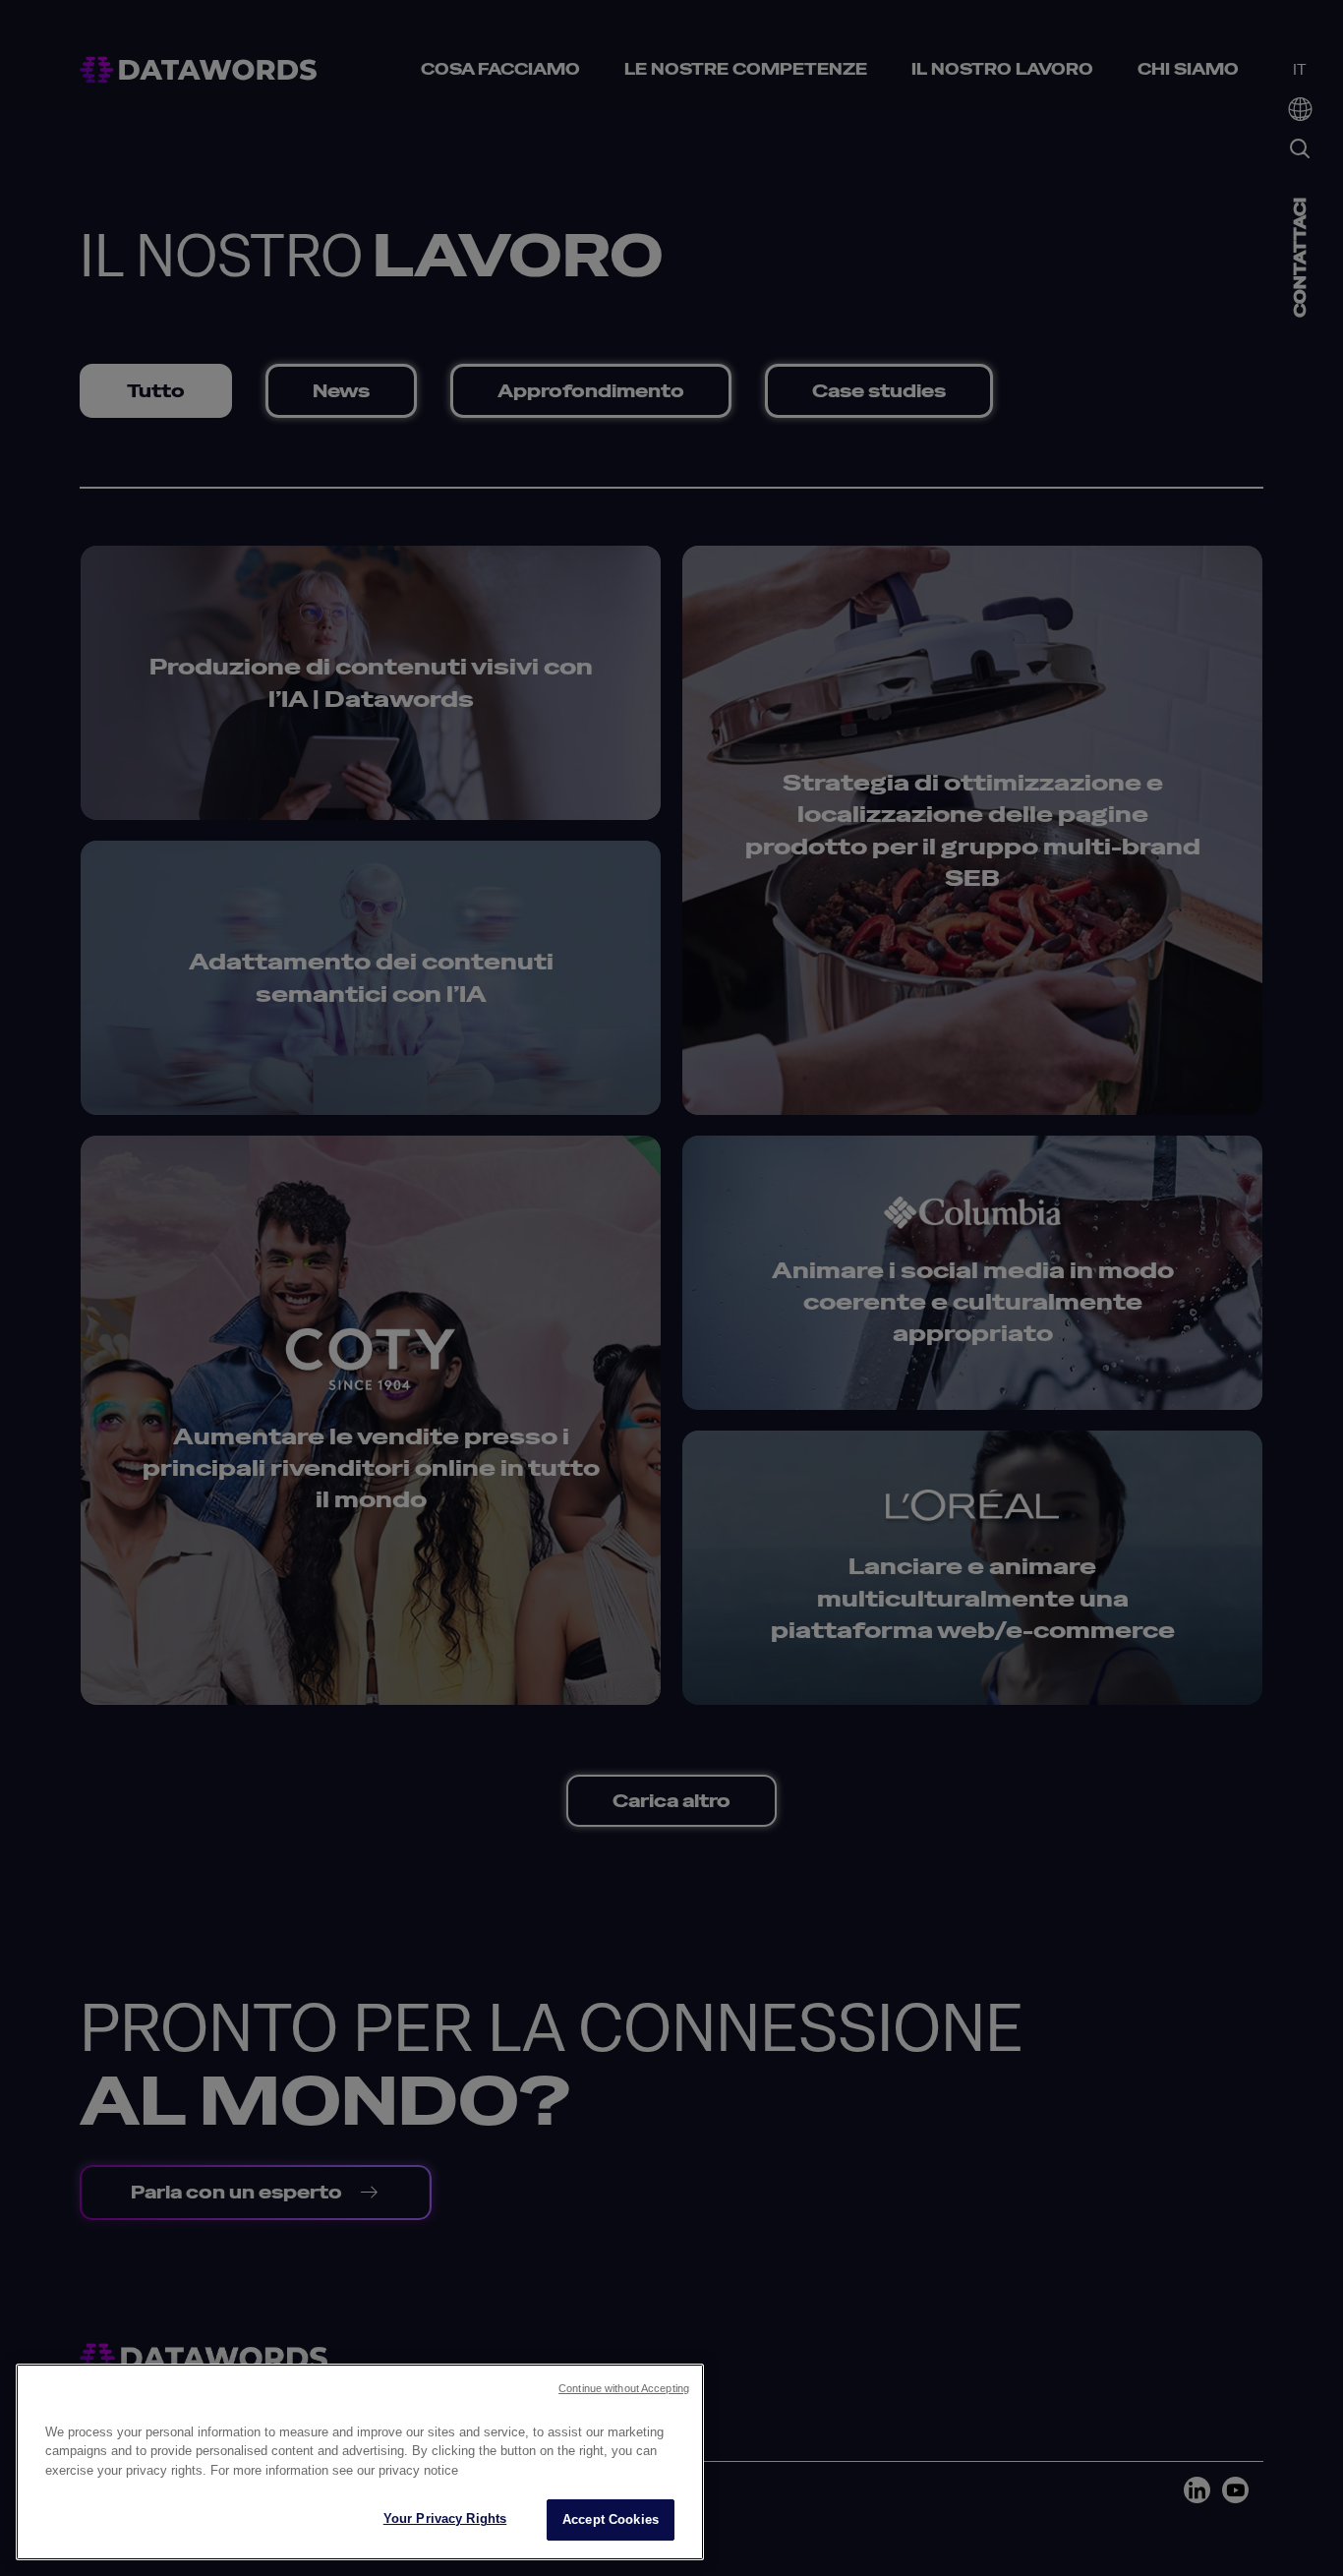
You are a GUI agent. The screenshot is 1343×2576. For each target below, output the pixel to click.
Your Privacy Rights (445, 2518)
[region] (360, 2462)
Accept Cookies (611, 2519)
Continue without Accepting (624, 2388)
